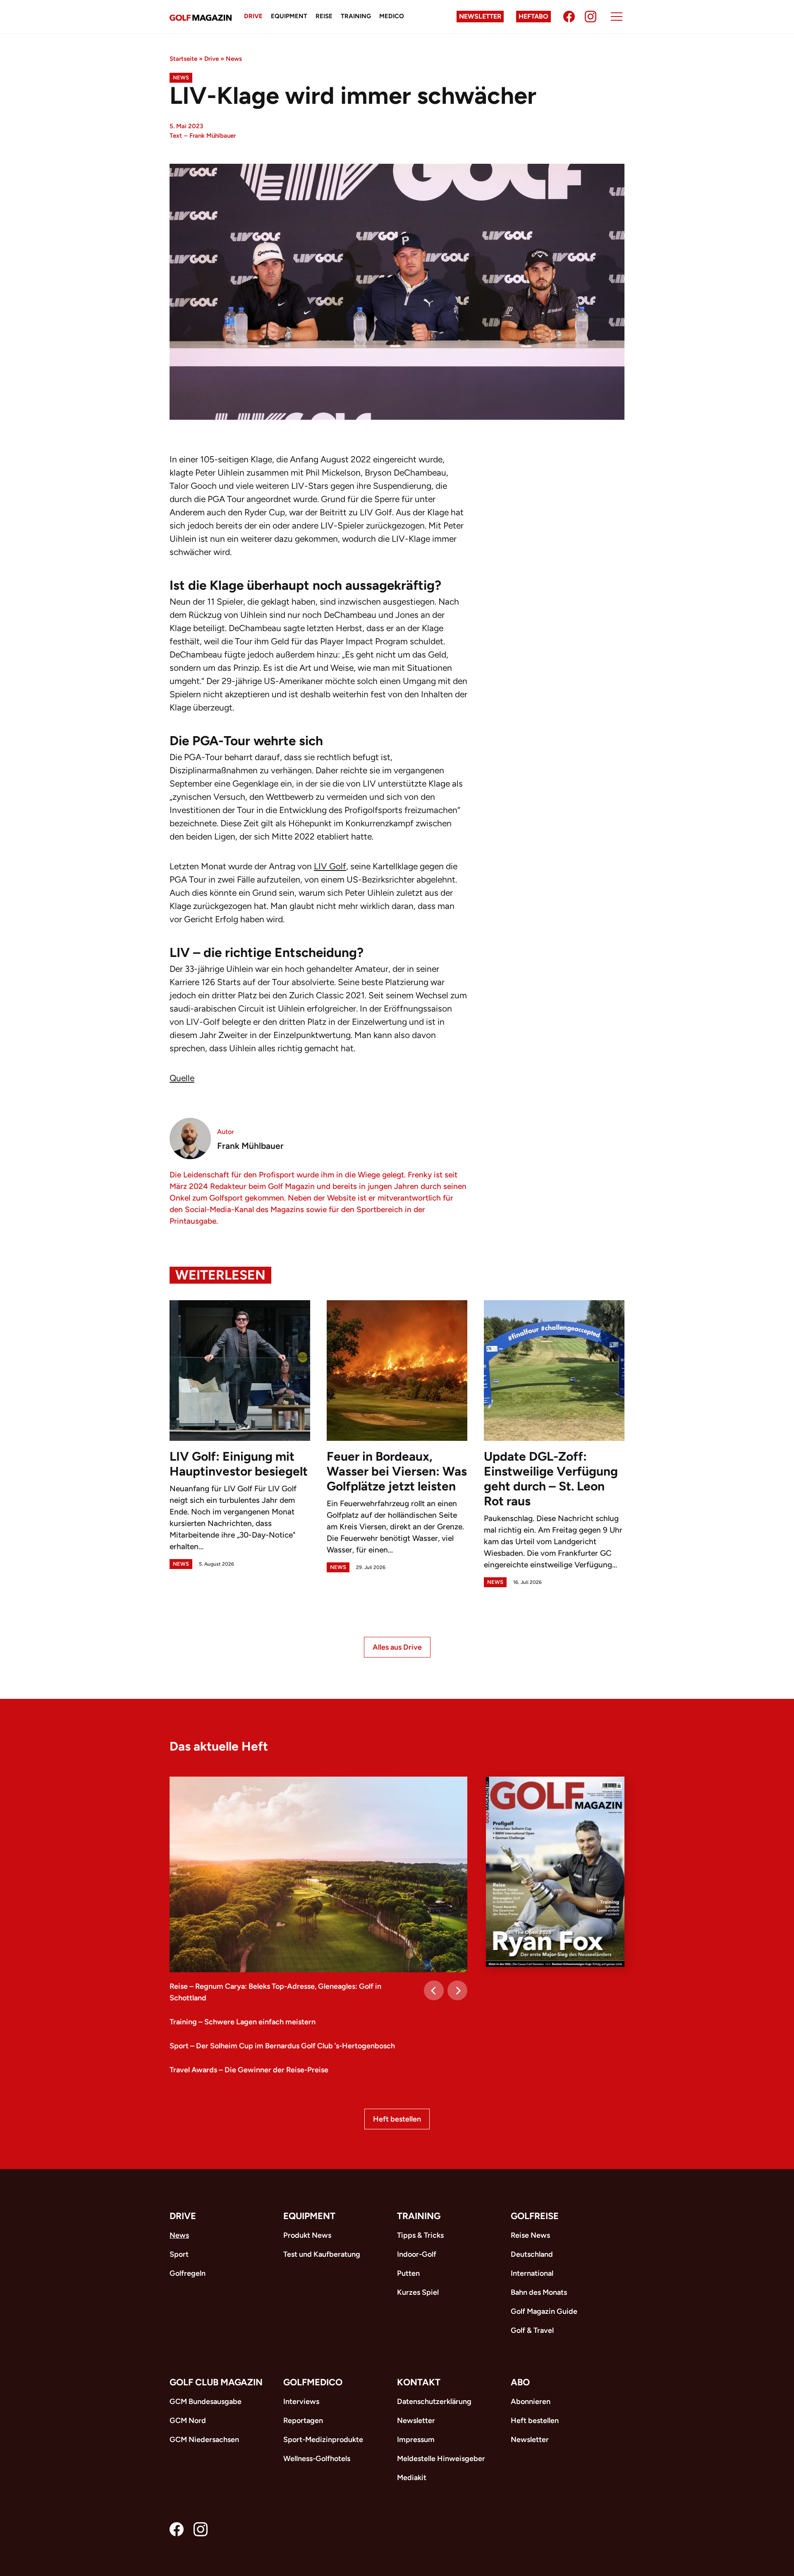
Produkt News (307, 2235)
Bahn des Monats (539, 2292)
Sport (179, 2254)
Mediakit (412, 2478)
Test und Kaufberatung (322, 2254)
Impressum (416, 2440)
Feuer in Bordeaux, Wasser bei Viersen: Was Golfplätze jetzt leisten (397, 1471)
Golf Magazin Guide (544, 2311)
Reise (324, 16)
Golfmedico (313, 2382)
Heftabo (533, 16)
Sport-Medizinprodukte (323, 2440)
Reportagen (303, 2421)
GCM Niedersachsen (204, 2440)
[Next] (457, 1990)
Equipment (289, 16)
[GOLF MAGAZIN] (201, 17)
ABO (520, 2382)
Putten (408, 2273)
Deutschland (532, 2254)
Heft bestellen (397, 2119)
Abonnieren (531, 2401)
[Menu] (617, 17)
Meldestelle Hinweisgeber (441, 2459)
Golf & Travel (532, 2330)
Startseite (183, 59)
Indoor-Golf (417, 2254)
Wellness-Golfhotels (317, 2459)
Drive (253, 16)
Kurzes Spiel (418, 2292)
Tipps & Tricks (420, 2235)
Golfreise (535, 2216)
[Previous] (434, 1990)
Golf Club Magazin (216, 2382)
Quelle (182, 1078)
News (234, 59)
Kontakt (419, 2382)
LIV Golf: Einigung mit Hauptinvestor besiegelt (239, 1464)
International (532, 2273)
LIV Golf (330, 866)
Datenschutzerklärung (434, 2401)
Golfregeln (188, 2273)
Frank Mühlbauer (213, 136)
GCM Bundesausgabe (206, 2401)
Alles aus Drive (397, 1647)
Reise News (530, 2235)
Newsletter (480, 16)
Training (356, 16)
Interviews (301, 2401)
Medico (392, 16)
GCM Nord (188, 2421)
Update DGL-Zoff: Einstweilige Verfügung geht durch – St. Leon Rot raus (551, 1479)
